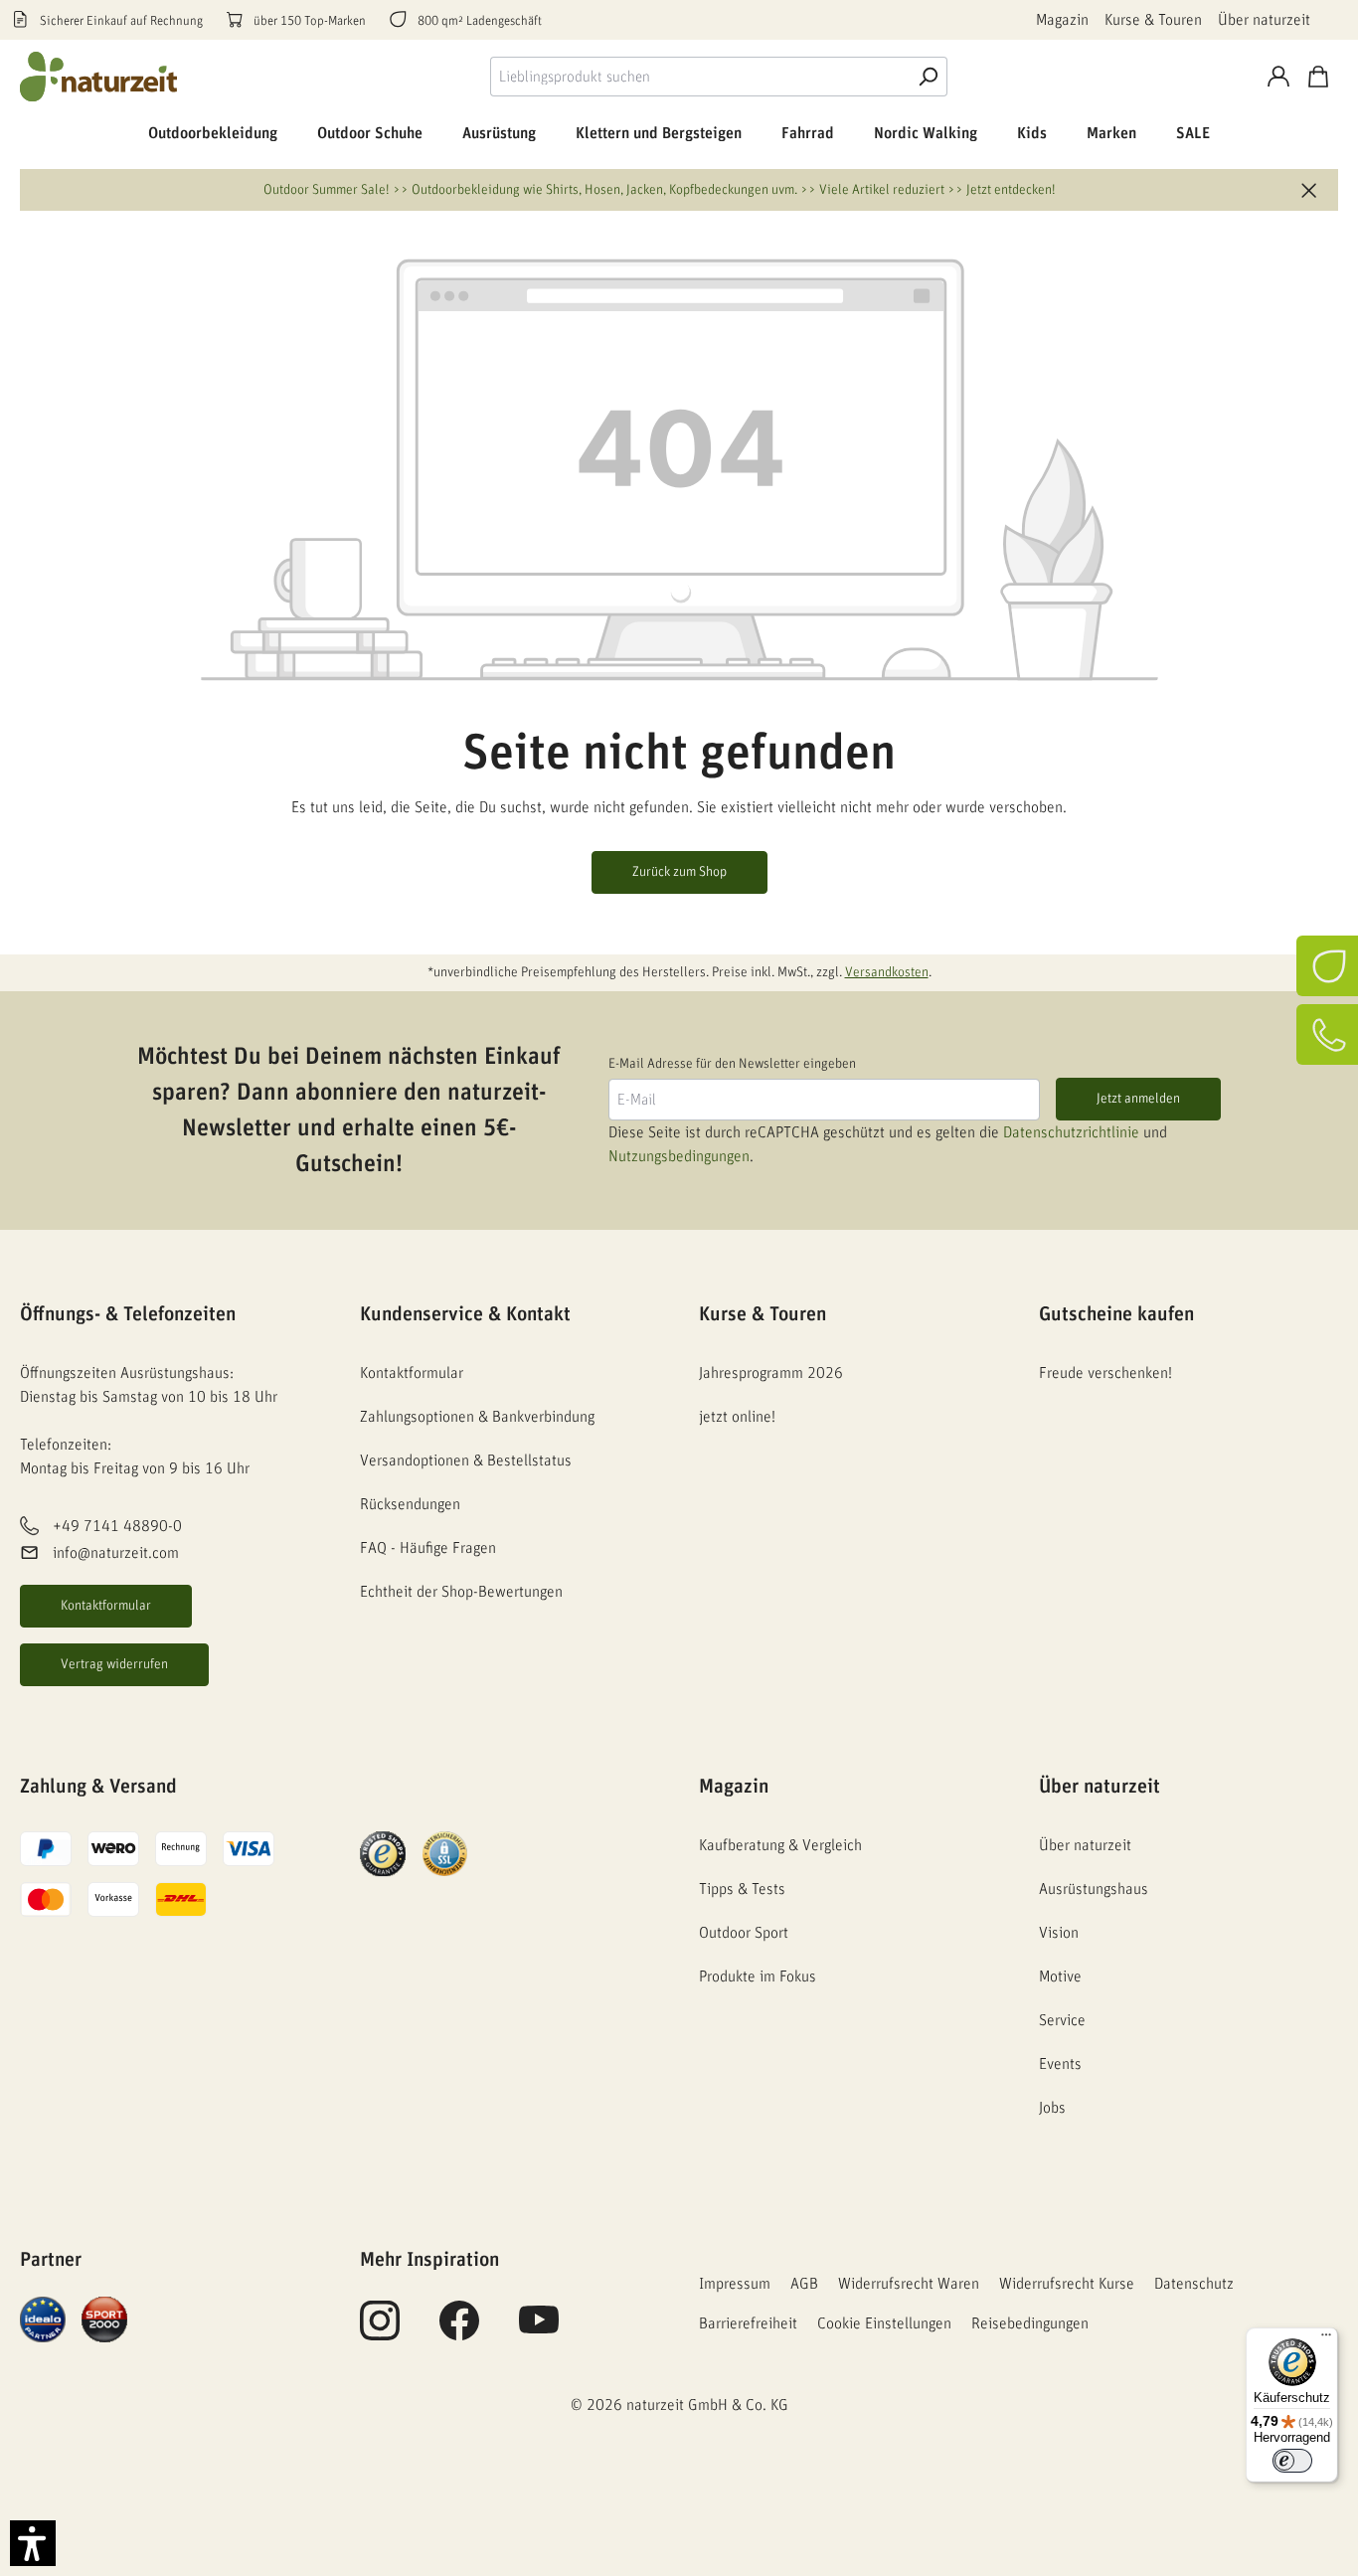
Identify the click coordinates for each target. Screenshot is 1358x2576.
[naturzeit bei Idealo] (43, 2318)
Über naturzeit (1264, 20)
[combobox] (699, 77)
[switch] (1292, 2461)
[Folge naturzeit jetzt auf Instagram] (380, 2331)
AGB (804, 2284)
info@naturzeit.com (116, 1553)
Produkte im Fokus (758, 1976)
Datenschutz (1194, 2284)
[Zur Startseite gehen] (99, 77)
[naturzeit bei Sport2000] (104, 2318)
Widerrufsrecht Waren (909, 2284)
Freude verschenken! (1105, 1373)
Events (1060, 2064)
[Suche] (928, 77)
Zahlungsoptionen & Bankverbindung (477, 1417)
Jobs (1052, 2108)
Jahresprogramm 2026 (771, 1373)
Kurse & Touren (1153, 20)
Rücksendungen (410, 1504)
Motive (1060, 1976)
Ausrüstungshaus (1094, 1889)
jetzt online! (737, 1417)
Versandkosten (887, 972)
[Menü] (1326, 2339)
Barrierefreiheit (748, 2323)
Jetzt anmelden (1138, 1099)
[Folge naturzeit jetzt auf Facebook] (459, 2331)
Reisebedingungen (1030, 2323)
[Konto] (1278, 77)
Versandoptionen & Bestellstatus (466, 1460)
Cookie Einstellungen (884, 2323)
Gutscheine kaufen (1116, 1314)
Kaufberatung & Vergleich (780, 1845)
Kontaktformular (106, 1606)
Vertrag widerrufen (114, 1664)
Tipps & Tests (742, 1889)
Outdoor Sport (744, 1933)
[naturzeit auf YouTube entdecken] (539, 2331)
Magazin (1062, 20)
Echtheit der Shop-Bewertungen (461, 1592)
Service (1062, 2020)
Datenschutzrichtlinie (1071, 1132)
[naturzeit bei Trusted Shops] (383, 1853)
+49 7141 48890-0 (117, 1527)
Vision (1059, 1933)
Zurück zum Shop (679, 872)
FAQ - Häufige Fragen (428, 1548)
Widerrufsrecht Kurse (1067, 2284)
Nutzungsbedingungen (679, 1156)
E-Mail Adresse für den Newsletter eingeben (732, 1064)
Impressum (735, 2284)
